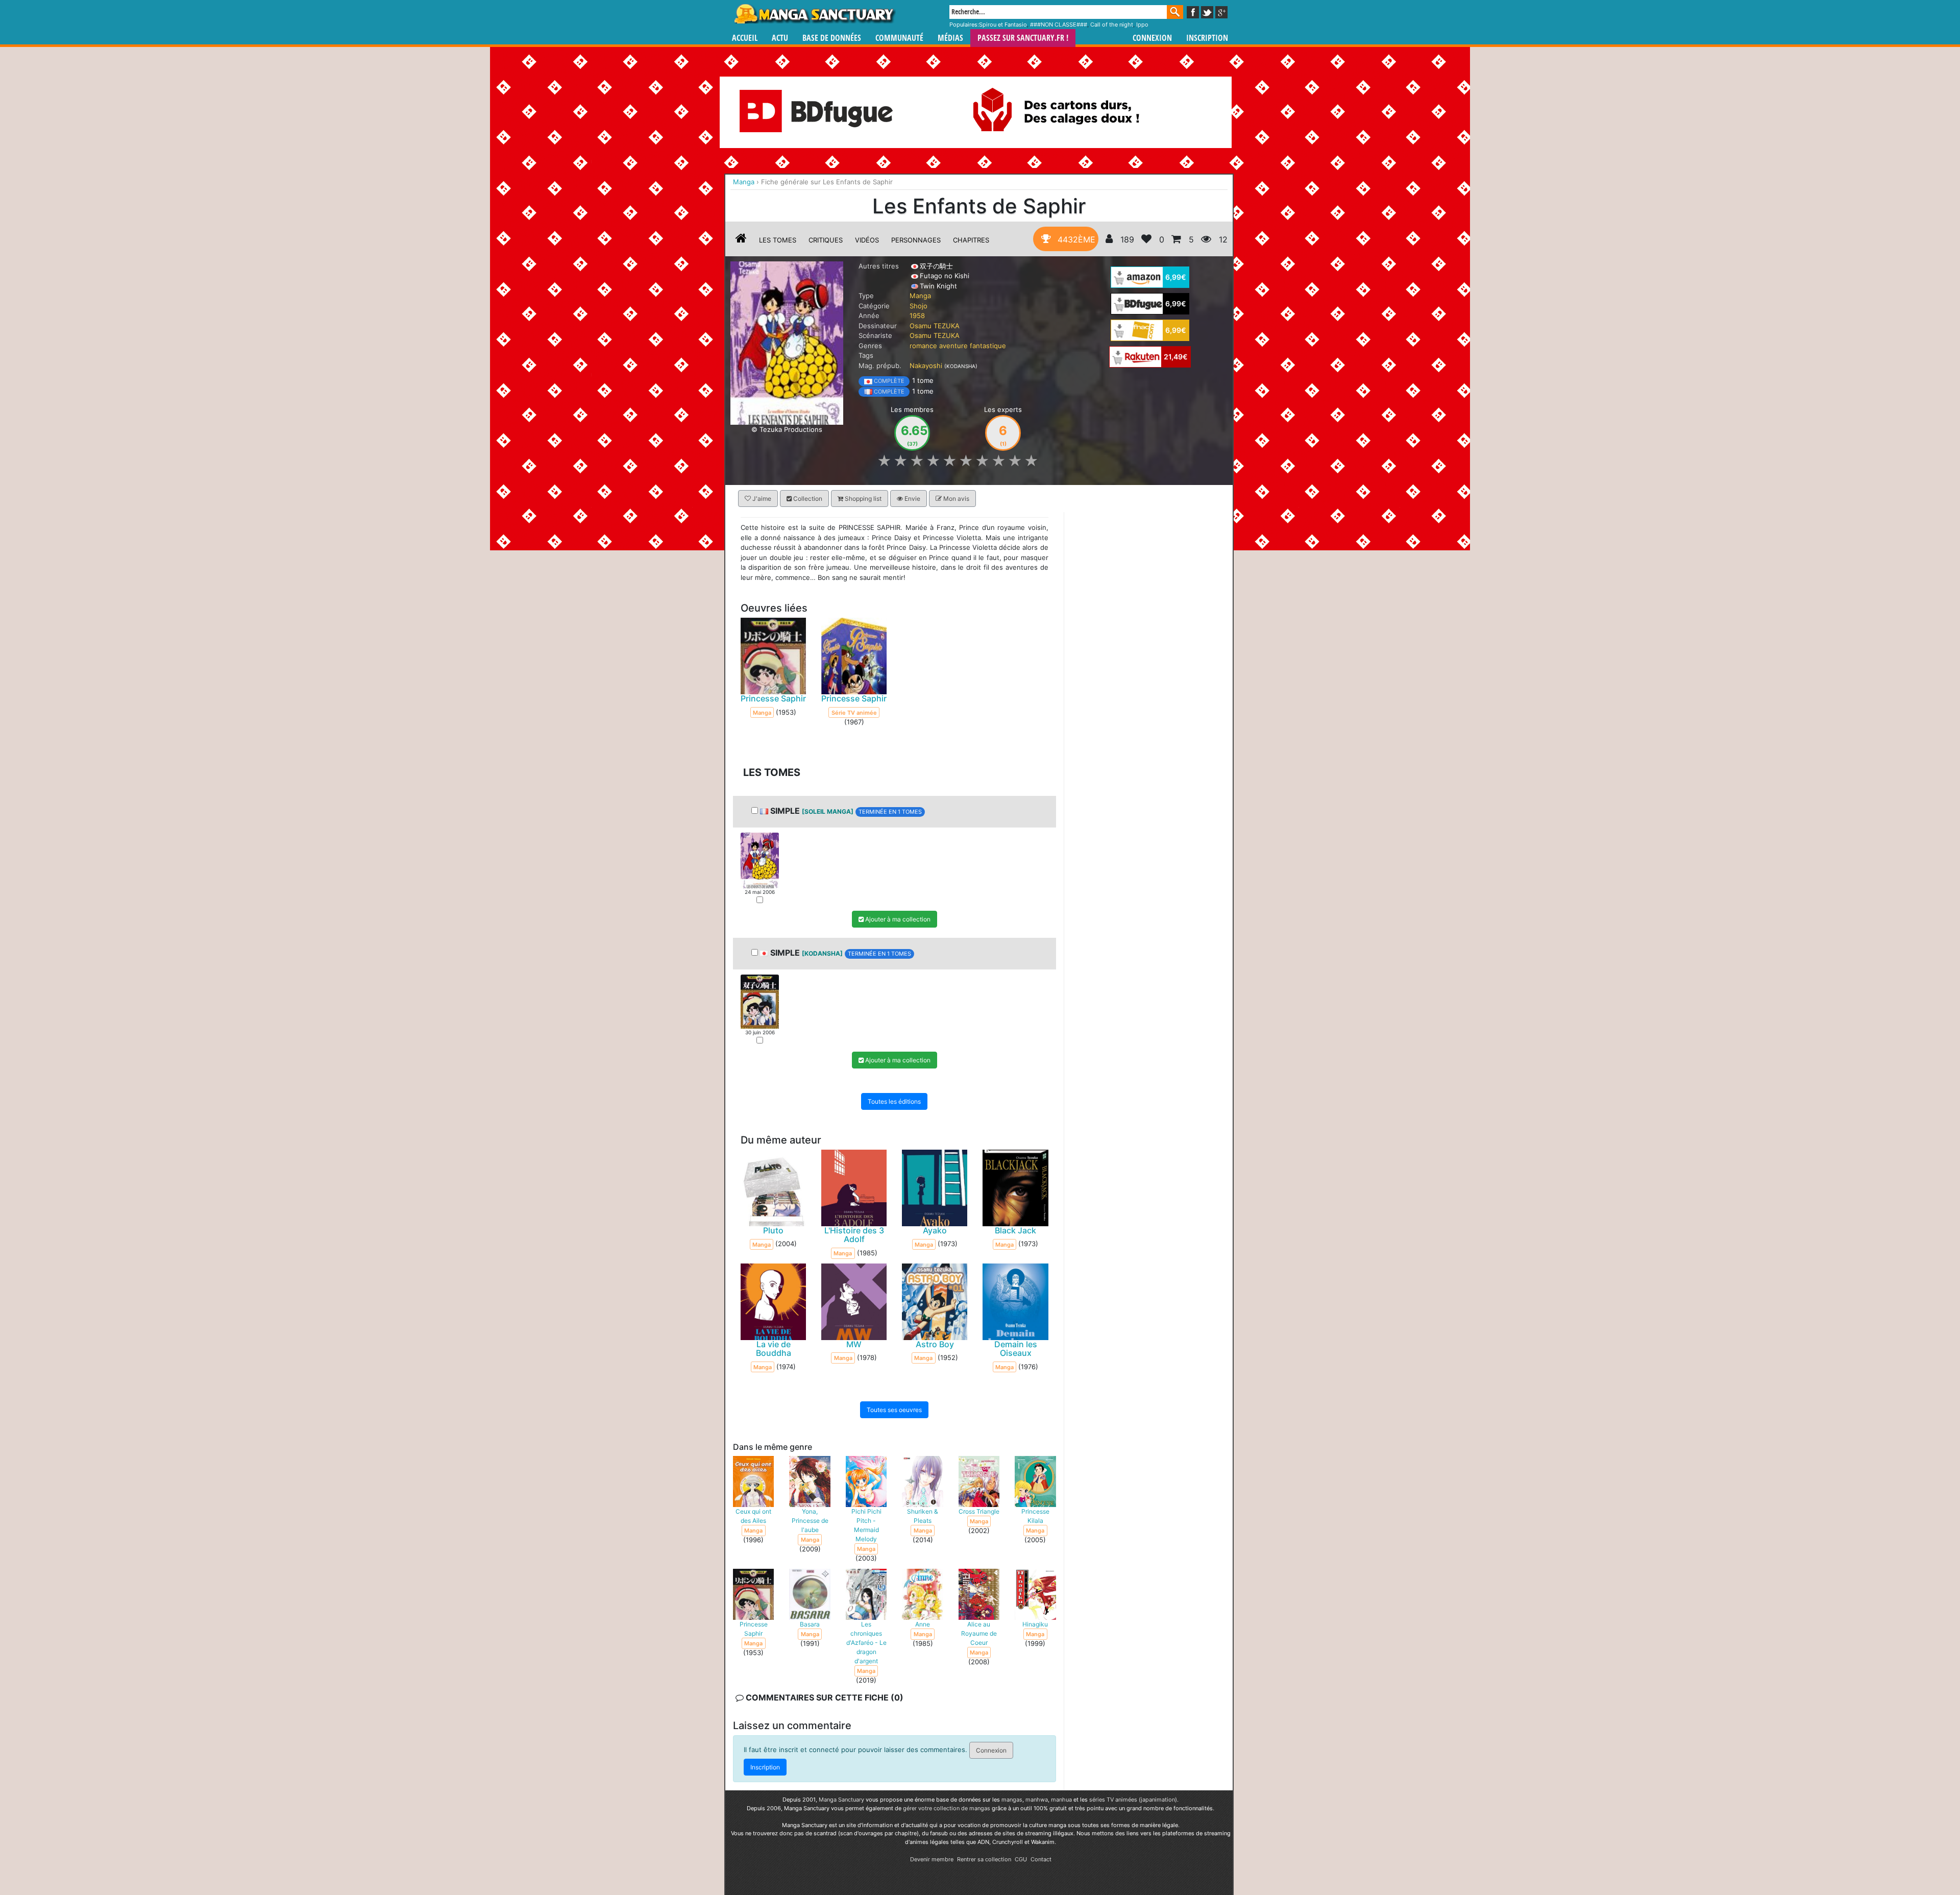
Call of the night (1112, 25)
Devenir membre (932, 1859)
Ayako (935, 1230)
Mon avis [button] (955, 499)
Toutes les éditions (894, 1101)
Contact (1041, 1859)
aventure (953, 346)
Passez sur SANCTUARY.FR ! (1023, 38)
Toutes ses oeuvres (894, 1410)
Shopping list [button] (862, 499)
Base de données (832, 38)
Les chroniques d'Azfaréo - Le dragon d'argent (866, 1643)
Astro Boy (935, 1344)
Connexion (1152, 38)
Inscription (1207, 38)
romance (923, 346)
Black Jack (1015, 1230)
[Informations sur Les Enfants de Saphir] (741, 240)
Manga (814, 14)
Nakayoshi (926, 366)
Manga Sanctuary (841, 1800)
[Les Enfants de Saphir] (787, 342)
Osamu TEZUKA (935, 326)
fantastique (988, 346)
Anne (923, 1624)
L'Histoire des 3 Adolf (854, 1235)
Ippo (1142, 25)
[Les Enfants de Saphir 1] (760, 860)
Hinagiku (1035, 1624)
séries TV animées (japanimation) (1133, 1800)
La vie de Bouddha (774, 1348)
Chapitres (971, 240)
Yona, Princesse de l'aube (810, 1521)
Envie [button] (912, 499)
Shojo (918, 306)
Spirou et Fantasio (1003, 25)
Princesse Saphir (773, 698)
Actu (780, 38)
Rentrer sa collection (984, 1859)
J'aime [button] (761, 499)
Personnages (916, 240)
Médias (950, 38)
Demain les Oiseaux (1016, 1348)
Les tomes (778, 240)
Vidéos (867, 240)
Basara (810, 1624)
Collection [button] (807, 499)
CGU (1021, 1859)
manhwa (1037, 1800)
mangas (1012, 1800)
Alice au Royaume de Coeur (979, 1633)
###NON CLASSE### (1059, 25)
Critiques (826, 240)
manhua (1061, 1800)
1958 (917, 315)
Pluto (773, 1230)
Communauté (899, 38)
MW (854, 1344)
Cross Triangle (979, 1511)
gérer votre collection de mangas (947, 1808)
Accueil (745, 38)
